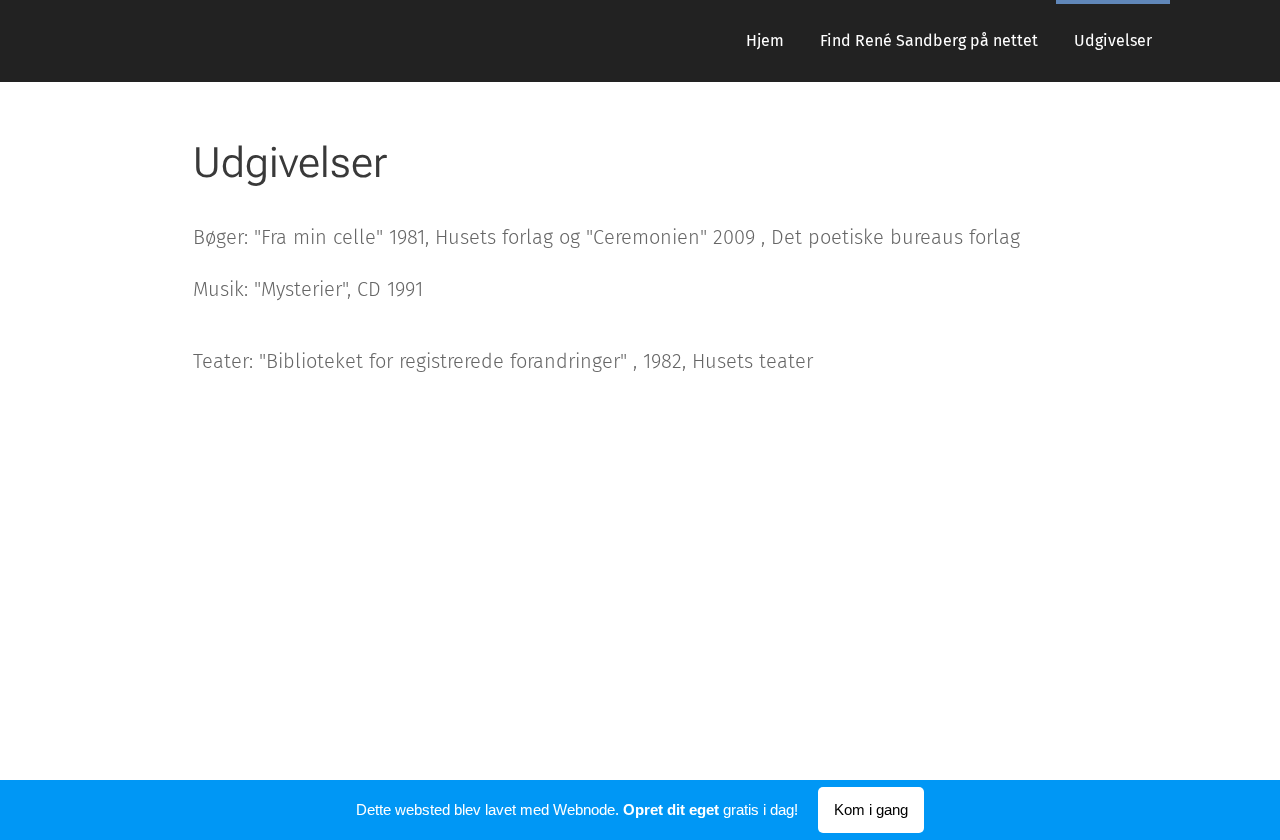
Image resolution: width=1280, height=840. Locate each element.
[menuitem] (765, 41)
